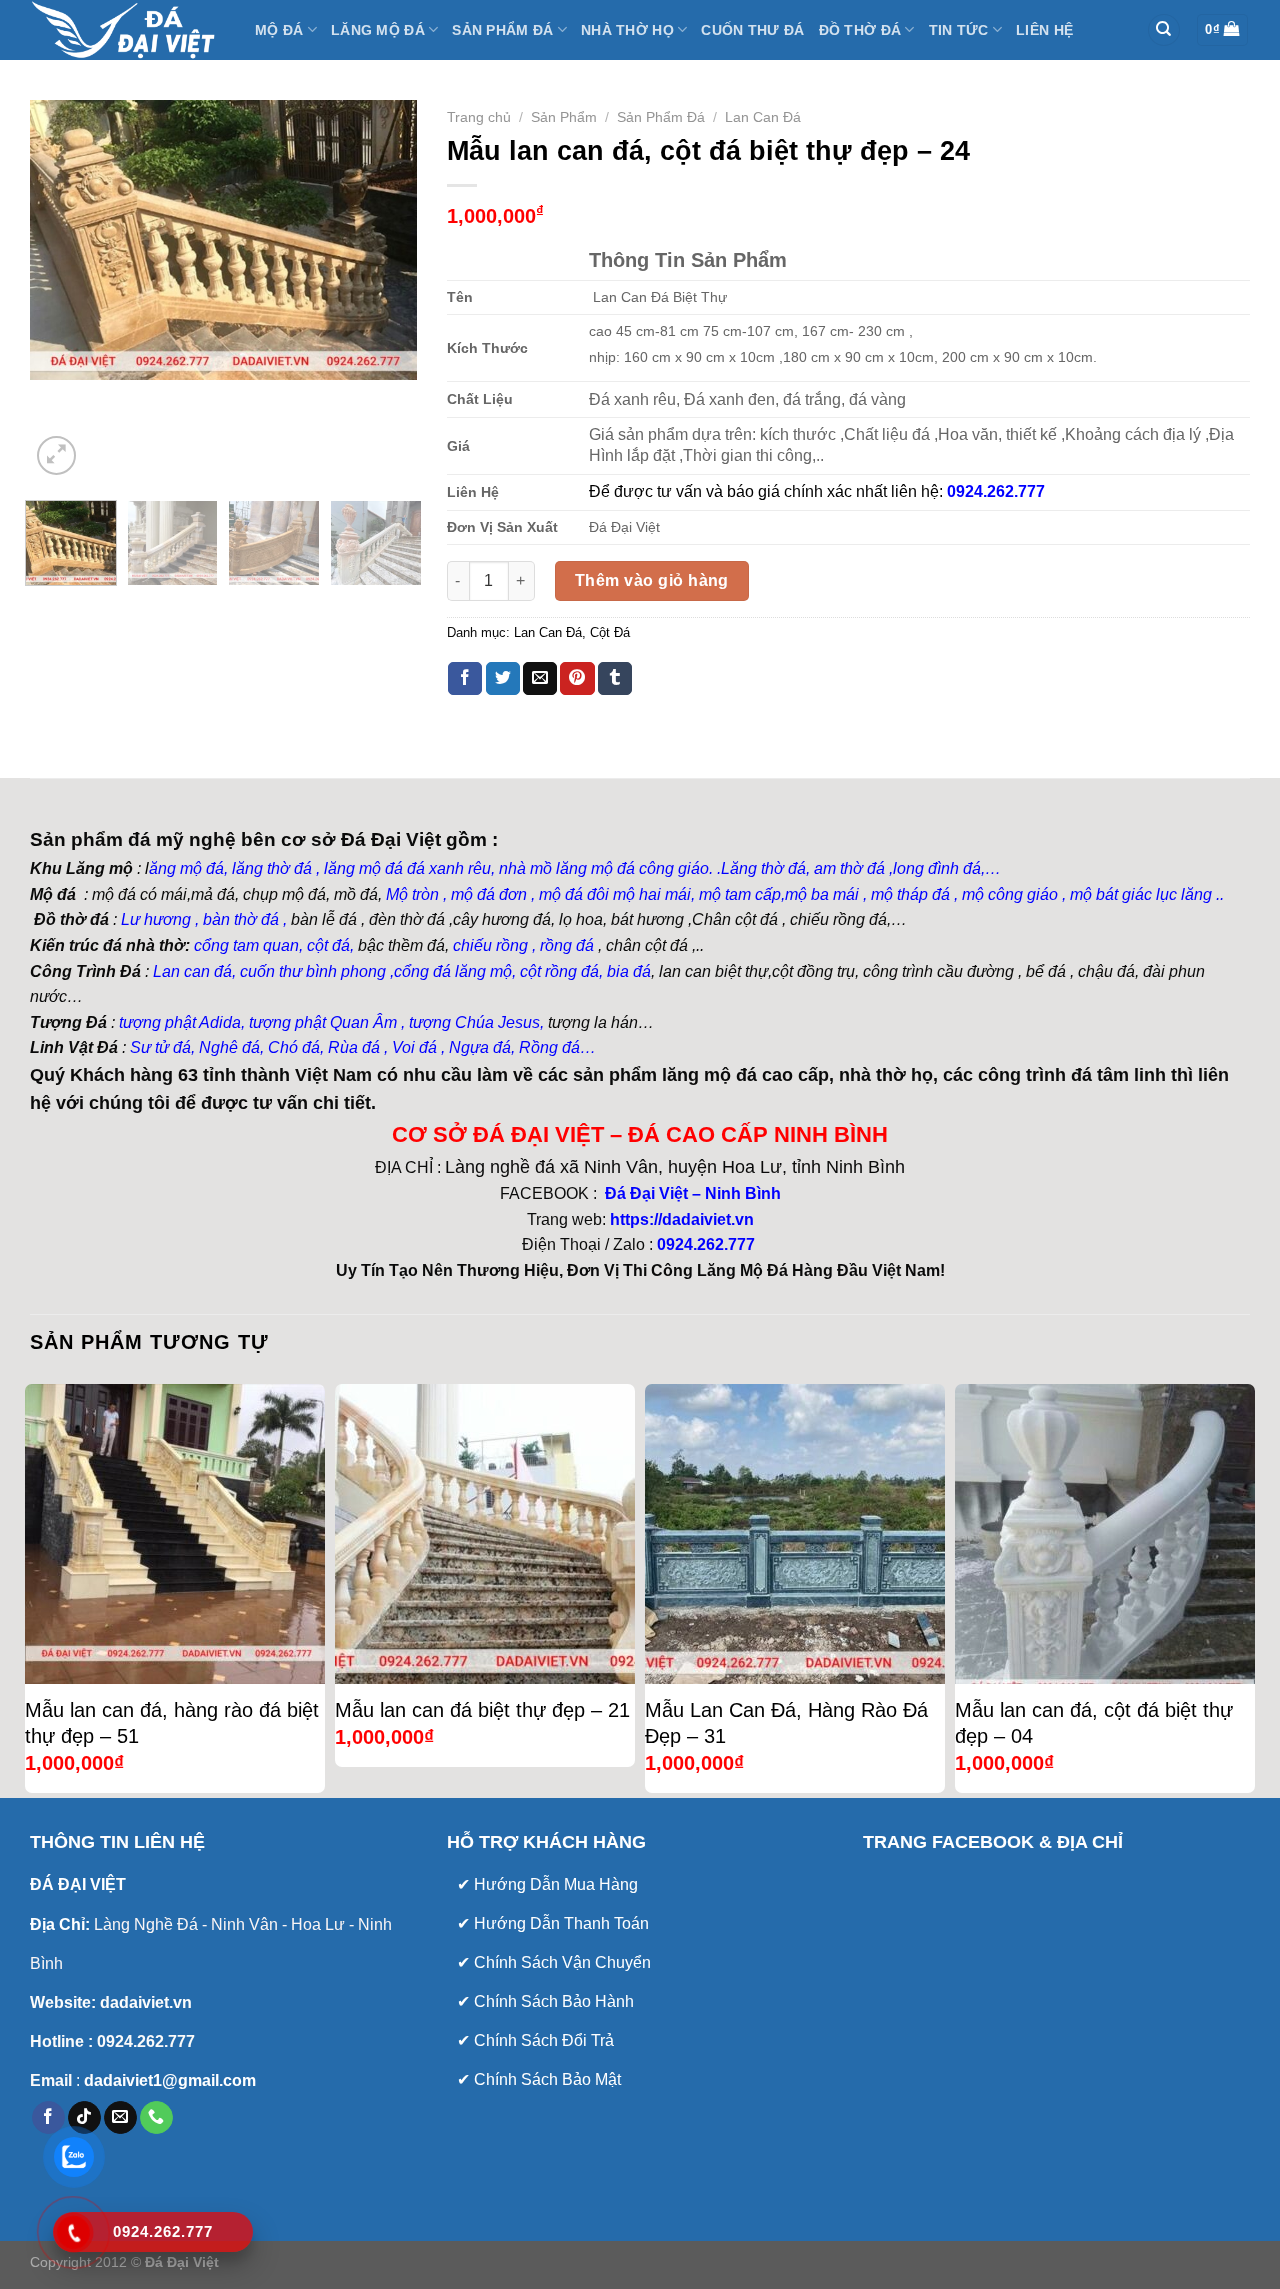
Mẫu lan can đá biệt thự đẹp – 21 (482, 1710)
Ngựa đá (480, 1047)
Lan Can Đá (763, 117)
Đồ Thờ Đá (860, 30)
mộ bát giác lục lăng (1139, 894)
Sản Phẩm (564, 117)
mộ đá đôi (572, 894)
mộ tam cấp (740, 894)
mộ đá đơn (487, 894)
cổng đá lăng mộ (453, 971)
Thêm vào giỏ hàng (652, 580)
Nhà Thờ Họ (627, 30)
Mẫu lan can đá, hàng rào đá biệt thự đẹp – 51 (172, 1723)
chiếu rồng (490, 945)
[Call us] (156, 2118)
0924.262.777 (706, 1244)
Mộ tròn (412, 894)
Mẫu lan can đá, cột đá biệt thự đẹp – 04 (1094, 1723)
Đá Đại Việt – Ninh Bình (691, 1193)
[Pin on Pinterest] (577, 679)
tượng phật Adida (180, 1022)
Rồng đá (549, 1047)
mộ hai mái (652, 894)
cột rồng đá (559, 971)
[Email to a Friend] (540, 679)
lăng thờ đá (272, 868)
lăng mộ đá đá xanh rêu (407, 868)
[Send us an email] (120, 2118)
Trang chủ (479, 117)
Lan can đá (190, 971)
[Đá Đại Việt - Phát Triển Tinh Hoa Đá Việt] (127, 30)
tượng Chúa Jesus (474, 1022)
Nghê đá (227, 1047)
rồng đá (567, 945)
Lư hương (156, 919)
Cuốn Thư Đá (752, 30)
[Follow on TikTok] (84, 2118)
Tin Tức (959, 30)
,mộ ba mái (820, 894)
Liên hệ (1044, 30)
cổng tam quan (246, 945)
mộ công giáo (1010, 894)
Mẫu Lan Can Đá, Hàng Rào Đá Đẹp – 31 (786, 1723)
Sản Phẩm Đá (502, 30)
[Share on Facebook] (465, 679)
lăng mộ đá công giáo (632, 868)
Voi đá (414, 1047)
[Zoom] (56, 455)
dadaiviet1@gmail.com (168, 2080)
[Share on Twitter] (503, 679)
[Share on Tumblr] (615, 679)
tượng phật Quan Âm (323, 1022)
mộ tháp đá (910, 894)
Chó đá (294, 1047)
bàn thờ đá (241, 919)
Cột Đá (610, 632)
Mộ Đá (279, 30)
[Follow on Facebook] (48, 2118)
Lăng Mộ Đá (378, 30)
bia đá (629, 971)
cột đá (328, 945)
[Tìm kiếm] (1164, 30)
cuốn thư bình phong (313, 971)
